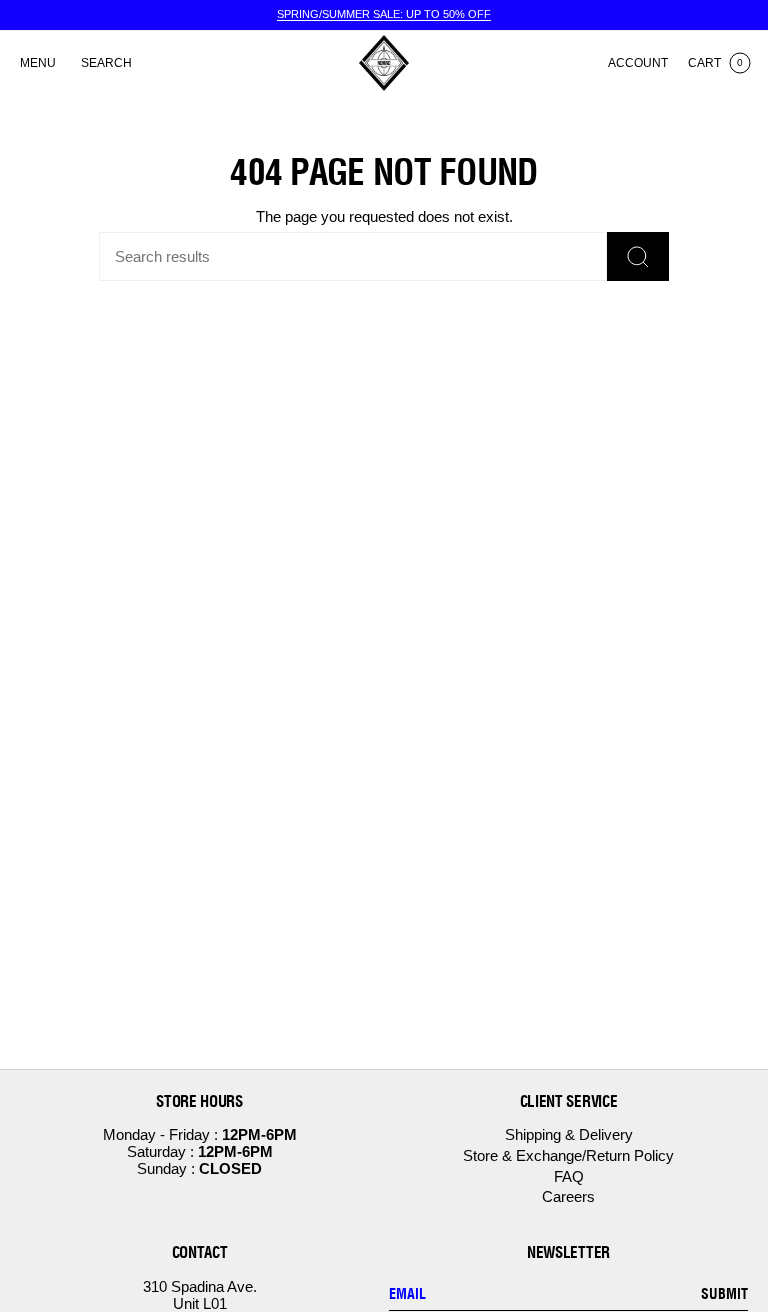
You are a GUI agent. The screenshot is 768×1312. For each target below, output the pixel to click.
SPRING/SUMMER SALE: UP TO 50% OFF (384, 14)
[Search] (638, 256)
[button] (106, 63)
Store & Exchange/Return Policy (568, 1155)
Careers (568, 1196)
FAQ (569, 1176)
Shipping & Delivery (569, 1134)
